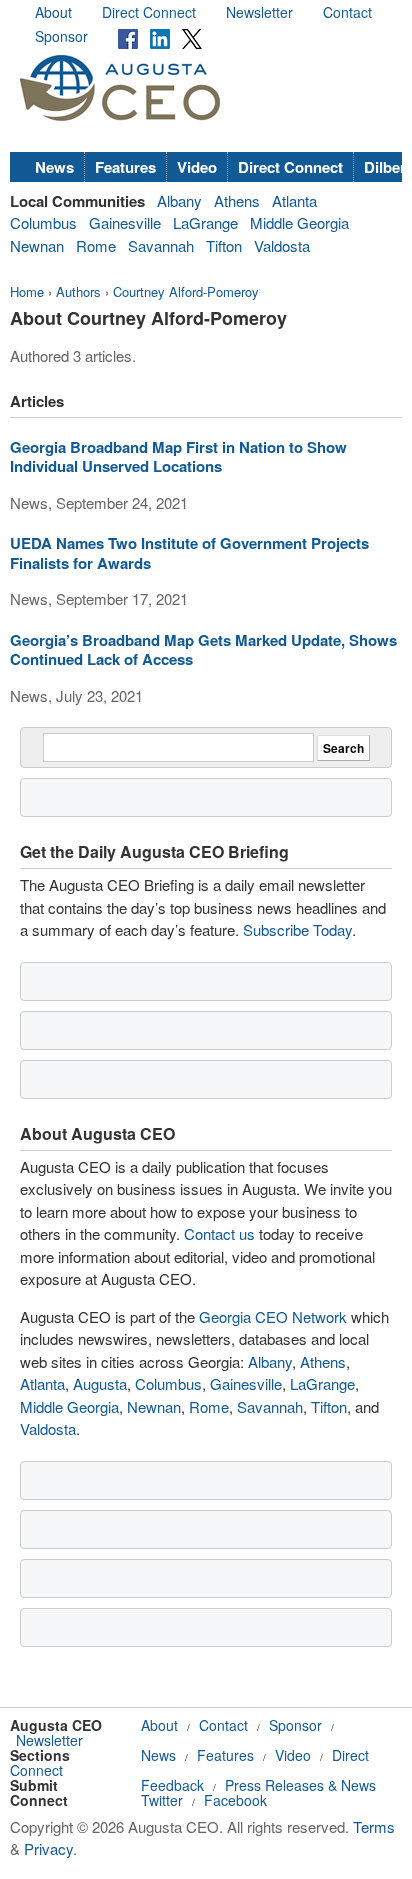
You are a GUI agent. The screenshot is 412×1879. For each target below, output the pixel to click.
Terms (374, 1826)
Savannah (161, 245)
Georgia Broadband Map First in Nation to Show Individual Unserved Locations (178, 457)
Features (125, 167)
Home (27, 291)
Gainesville (125, 222)
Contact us (219, 1233)
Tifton (224, 245)
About (53, 12)
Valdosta (282, 245)
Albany (179, 200)
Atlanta (294, 200)
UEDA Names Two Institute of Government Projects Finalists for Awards (189, 553)
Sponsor (61, 36)
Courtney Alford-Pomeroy (186, 291)
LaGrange (205, 222)
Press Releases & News (300, 1785)
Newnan (37, 245)
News (54, 167)
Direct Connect (149, 12)
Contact (347, 12)
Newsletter (259, 12)
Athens (237, 200)
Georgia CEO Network (273, 1316)
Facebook (235, 1800)
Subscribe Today (297, 929)
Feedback (172, 1785)
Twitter (162, 1800)
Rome (96, 245)
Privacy (48, 1848)
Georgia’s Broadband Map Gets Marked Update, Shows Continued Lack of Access (203, 650)
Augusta (100, 1383)
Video (197, 167)
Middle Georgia (299, 222)
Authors (78, 291)
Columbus (43, 222)
